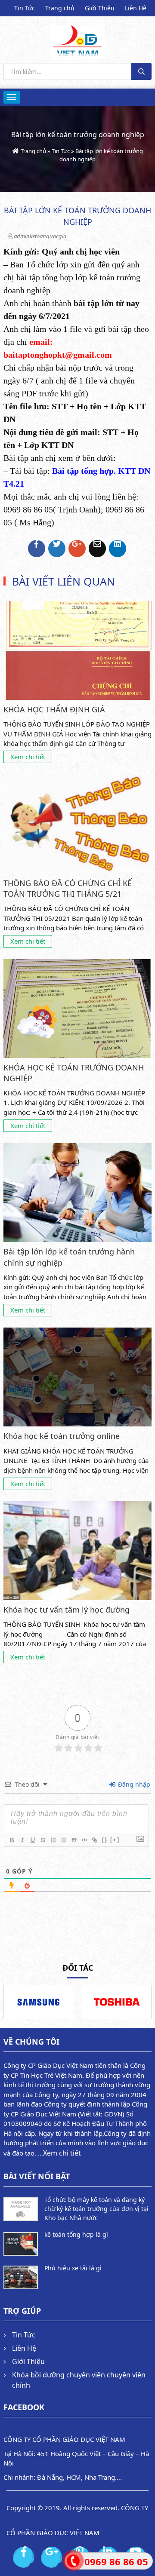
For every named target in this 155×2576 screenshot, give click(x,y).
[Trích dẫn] (74, 1840)
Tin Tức (25, 8)
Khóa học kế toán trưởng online (62, 1436)
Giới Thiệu (100, 8)
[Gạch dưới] (32, 1840)
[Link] (94, 1840)
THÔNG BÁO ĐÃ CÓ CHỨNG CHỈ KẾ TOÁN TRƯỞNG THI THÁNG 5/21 (68, 888)
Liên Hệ (136, 8)
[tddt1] (38, 2002)
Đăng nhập (133, 1784)
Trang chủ (60, 8)
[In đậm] (12, 1840)
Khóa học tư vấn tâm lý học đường (67, 1610)
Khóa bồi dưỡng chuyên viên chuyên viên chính (79, 2380)
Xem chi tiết (28, 757)
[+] (115, 1840)
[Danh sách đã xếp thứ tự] (53, 1840)
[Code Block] (84, 1840)
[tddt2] (117, 2002)
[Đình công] (43, 1840)
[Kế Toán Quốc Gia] (77, 40)
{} (105, 1840)
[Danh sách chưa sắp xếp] (63, 1840)
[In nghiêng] (22, 1840)
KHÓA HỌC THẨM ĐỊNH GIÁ (54, 709)
